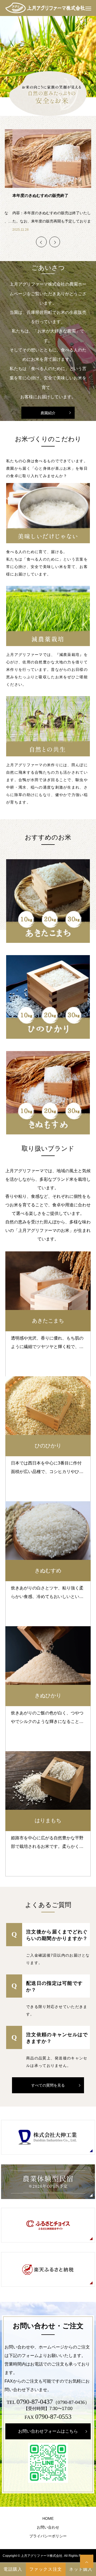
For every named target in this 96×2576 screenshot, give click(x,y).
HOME (48, 2518)
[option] (48, 57)
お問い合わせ (48, 2527)
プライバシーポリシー (48, 2536)
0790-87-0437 (35, 2402)
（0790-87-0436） (71, 2402)
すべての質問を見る (48, 2085)
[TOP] (87, 2561)
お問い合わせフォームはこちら (48, 2431)
